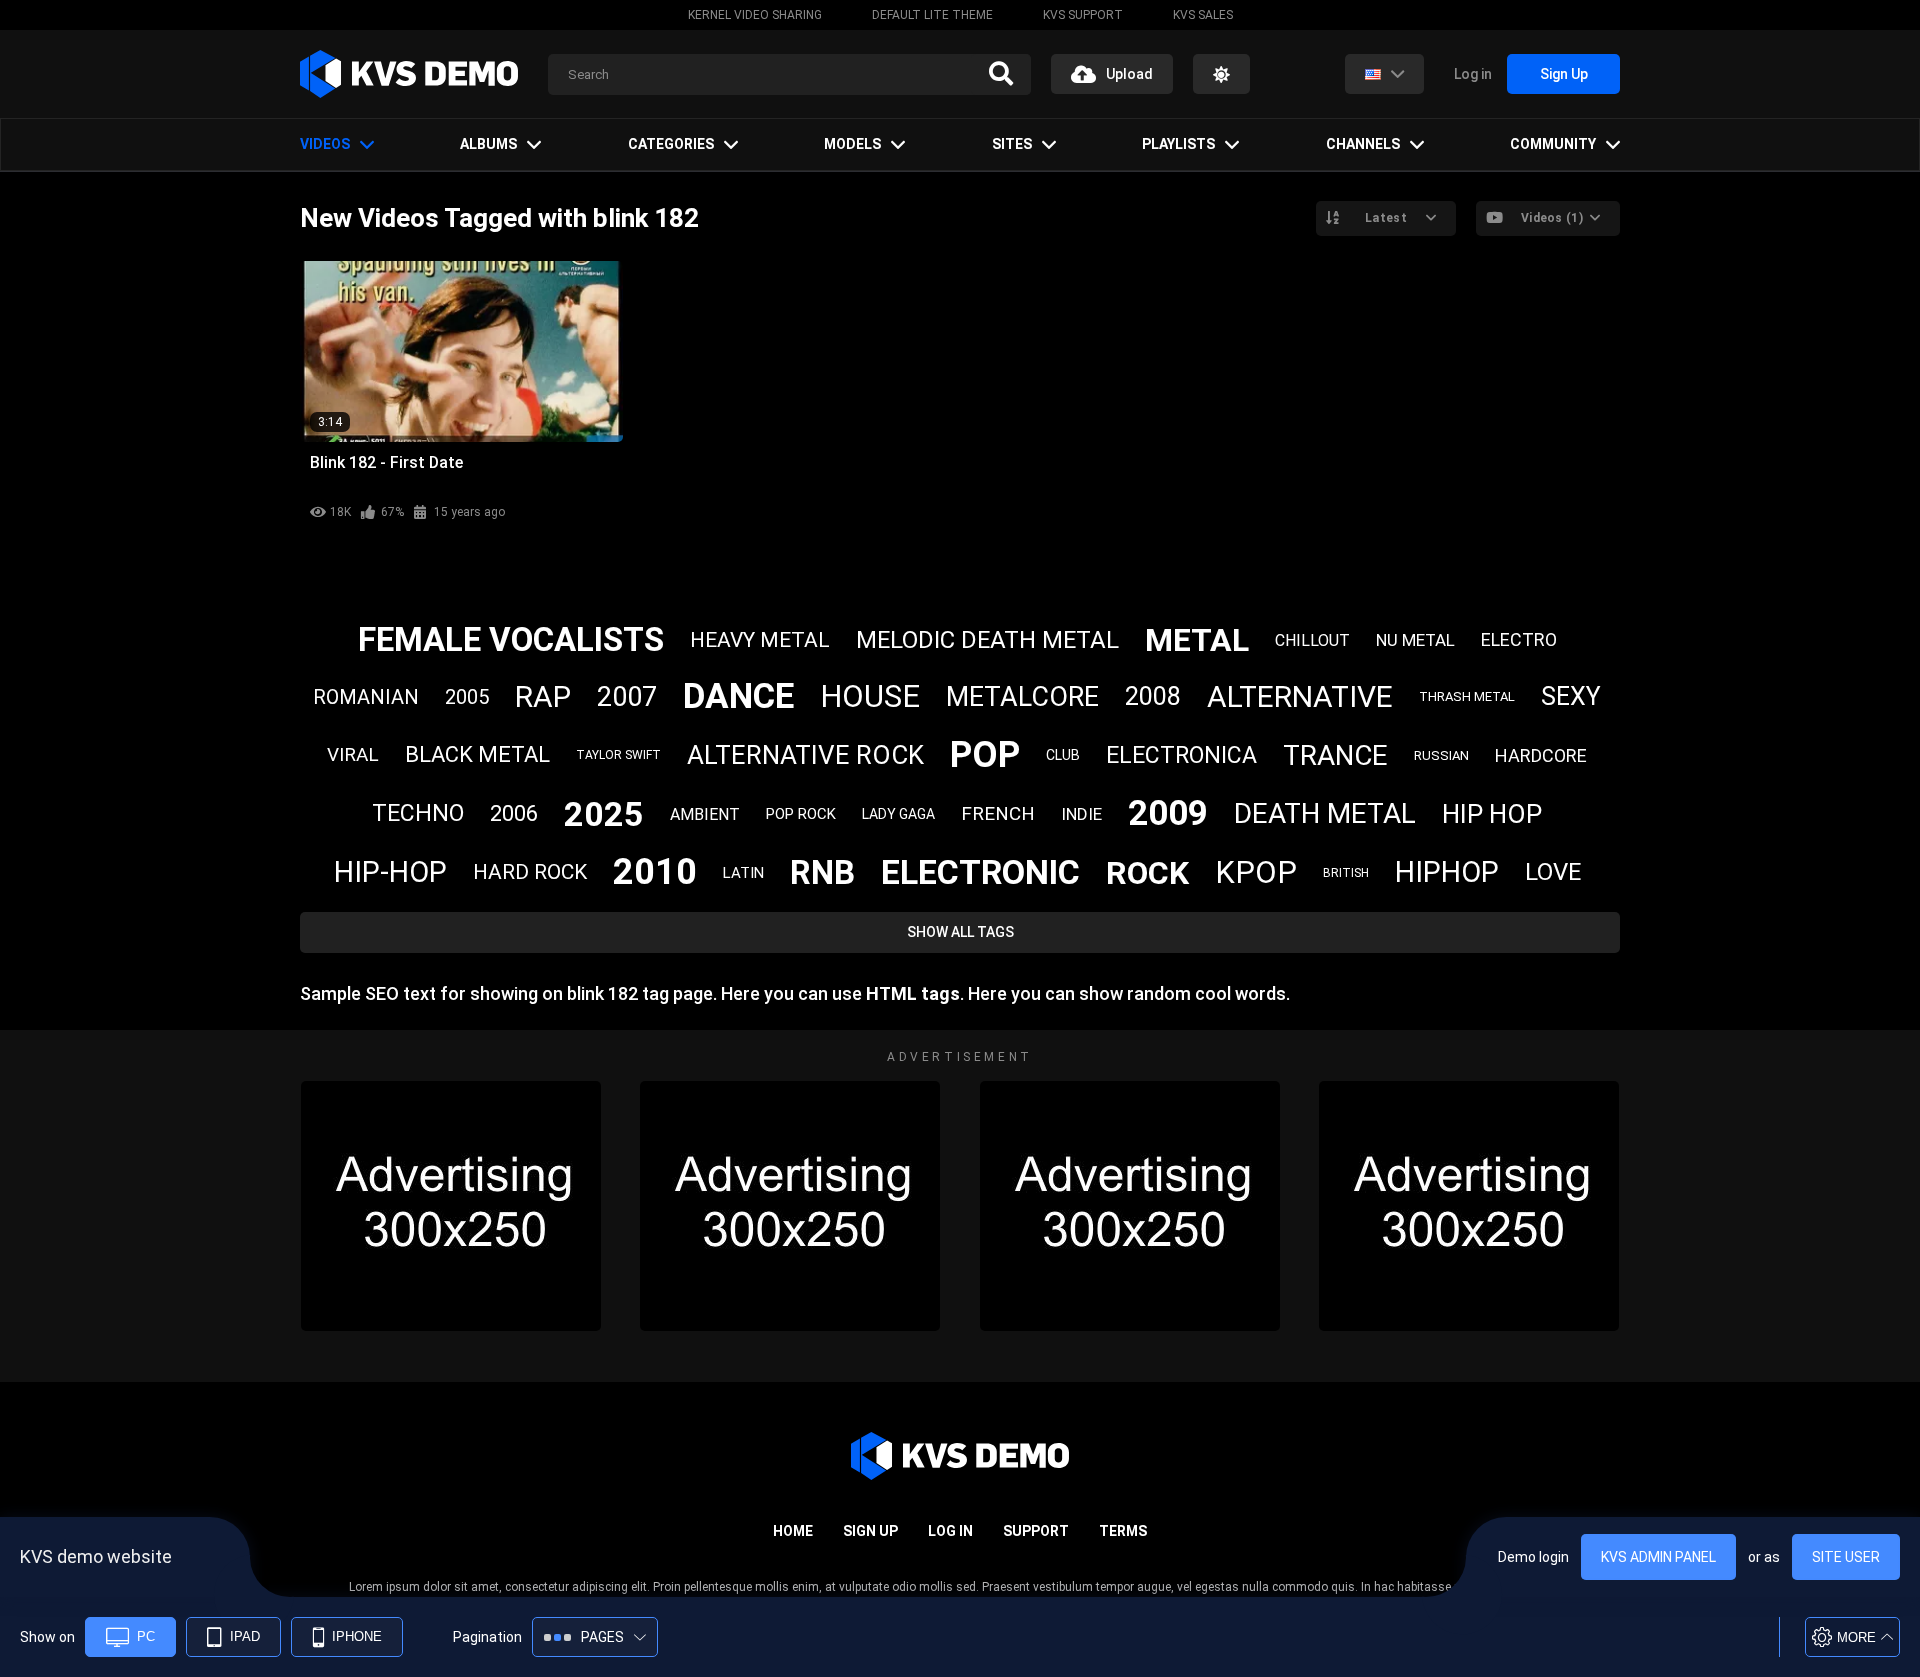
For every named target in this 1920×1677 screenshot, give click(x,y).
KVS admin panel (1658, 1557)
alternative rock (805, 755)
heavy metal (760, 640)
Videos (325, 144)
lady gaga (898, 814)
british (1346, 873)
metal (1197, 640)
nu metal (1415, 640)
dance (738, 696)
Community (1553, 144)
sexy (1571, 696)
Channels (1363, 144)
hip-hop (390, 872)
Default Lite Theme (932, 15)
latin (743, 873)
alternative (1300, 696)
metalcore (1022, 697)
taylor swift (618, 755)
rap (543, 696)
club (1063, 755)
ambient (705, 814)
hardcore (1541, 755)
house (870, 696)
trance (1335, 755)
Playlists (1178, 144)
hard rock (530, 872)
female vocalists (511, 639)
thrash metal (1467, 696)
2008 (1153, 696)
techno (418, 813)
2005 (467, 697)
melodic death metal (987, 640)
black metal (477, 754)
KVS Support (1083, 15)
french (998, 813)
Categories (671, 144)
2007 (627, 697)
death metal (1325, 813)
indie (1081, 814)
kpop (1256, 872)
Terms (1123, 1531)
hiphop (1447, 872)
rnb (822, 872)
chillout (1312, 640)
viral (353, 754)
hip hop (1492, 814)
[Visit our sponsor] (451, 1206)
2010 (655, 872)
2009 (1168, 813)
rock (1147, 873)
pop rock (801, 814)
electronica (1181, 755)
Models (852, 144)
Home (793, 1531)
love (1553, 872)
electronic (980, 872)
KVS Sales (1203, 15)
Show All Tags (960, 932)
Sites (1012, 144)
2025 (604, 814)
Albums (488, 144)
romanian (366, 697)
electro (1519, 639)
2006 (514, 813)
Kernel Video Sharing (755, 15)
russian (1441, 755)
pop (985, 755)
